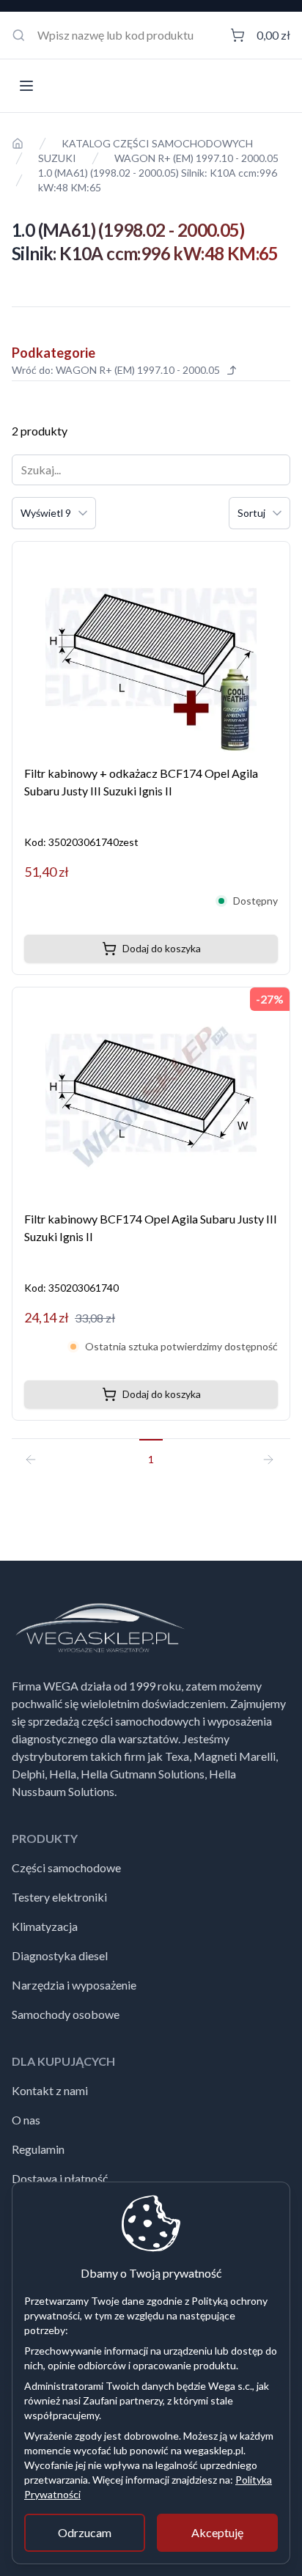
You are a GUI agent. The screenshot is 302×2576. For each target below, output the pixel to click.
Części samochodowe (66, 1867)
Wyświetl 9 (46, 513)
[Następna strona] (265, 1453)
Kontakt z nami (50, 2090)
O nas (26, 2120)
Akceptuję (217, 2532)
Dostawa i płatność (60, 2178)
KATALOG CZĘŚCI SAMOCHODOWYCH (157, 143)
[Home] (18, 144)
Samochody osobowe (66, 2014)
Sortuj (251, 513)
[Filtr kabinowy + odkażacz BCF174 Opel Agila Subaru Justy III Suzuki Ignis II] (151, 647)
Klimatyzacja (45, 1926)
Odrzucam (85, 2532)
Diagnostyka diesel (60, 1955)
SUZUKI (57, 158)
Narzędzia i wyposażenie (74, 1985)
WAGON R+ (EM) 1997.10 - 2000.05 (196, 158)
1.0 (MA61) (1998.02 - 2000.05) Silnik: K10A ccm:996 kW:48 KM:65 (158, 180)
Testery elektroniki (59, 1897)
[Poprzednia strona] (37, 1453)
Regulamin (38, 2149)
